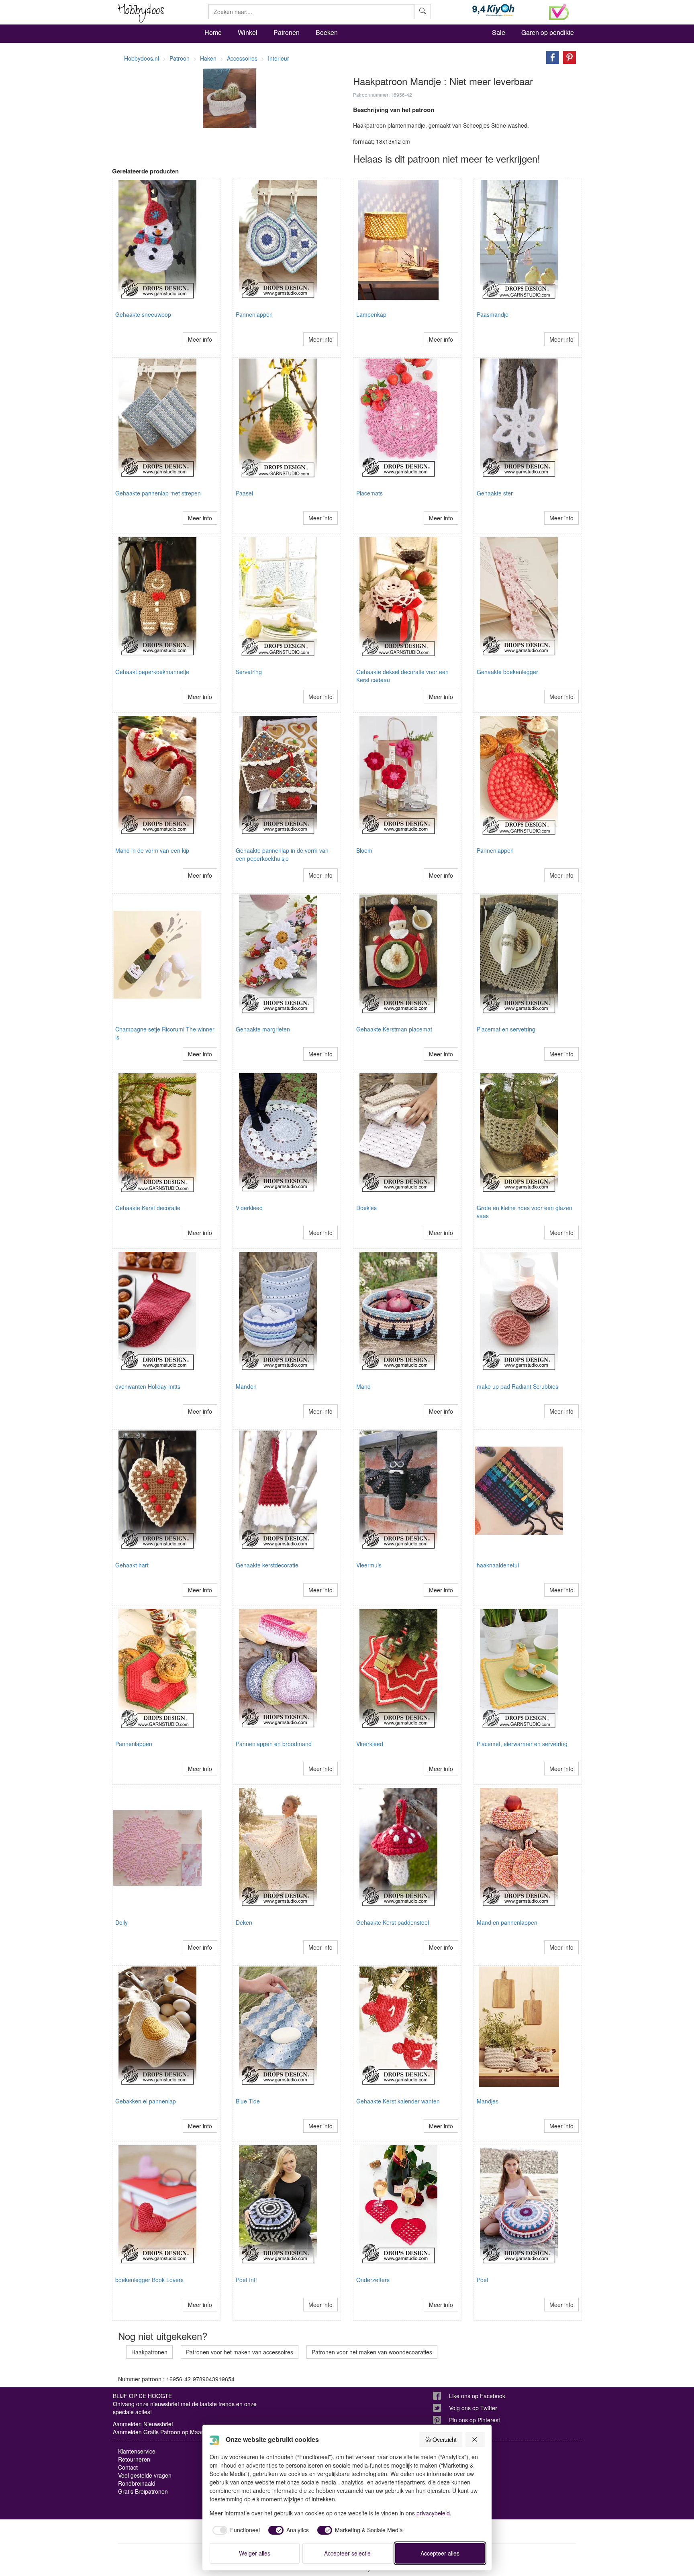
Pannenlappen (254, 314)
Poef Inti (246, 2280)
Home (213, 32)
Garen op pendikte (548, 32)
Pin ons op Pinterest (475, 2420)
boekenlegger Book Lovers (149, 2280)
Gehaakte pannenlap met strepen (158, 493)
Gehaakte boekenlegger (507, 672)
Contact (128, 2467)
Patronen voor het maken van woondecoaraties (372, 2352)
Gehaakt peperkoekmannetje (152, 672)
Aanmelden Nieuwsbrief (143, 2424)
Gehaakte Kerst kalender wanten (398, 2101)
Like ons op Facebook (477, 2396)
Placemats (369, 493)
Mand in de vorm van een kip (152, 850)
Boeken (327, 32)
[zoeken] (423, 12)
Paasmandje (493, 314)
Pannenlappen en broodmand (274, 1744)
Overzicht (445, 2439)
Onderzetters (373, 2280)
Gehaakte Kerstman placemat (394, 1029)
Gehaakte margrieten (263, 1029)
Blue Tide (248, 2101)
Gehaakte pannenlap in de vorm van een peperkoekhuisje (282, 854)
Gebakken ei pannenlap (146, 2101)
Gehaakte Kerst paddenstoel (393, 1922)
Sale (499, 32)
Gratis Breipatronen (143, 2491)
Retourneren (134, 2459)
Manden (246, 1386)
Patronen (287, 32)
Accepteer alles (440, 2553)
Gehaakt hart (132, 1565)
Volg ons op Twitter (473, 2408)
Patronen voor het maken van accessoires (240, 2352)
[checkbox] (235, 2530)
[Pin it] (567, 57)
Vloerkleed (249, 1208)
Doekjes (366, 1208)
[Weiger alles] (475, 2439)
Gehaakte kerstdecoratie (267, 1565)
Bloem (364, 850)
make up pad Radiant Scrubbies (517, 1386)
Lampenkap (371, 314)
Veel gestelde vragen (145, 2475)
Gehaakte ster (495, 493)
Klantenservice (137, 2451)
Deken (244, 1922)
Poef (483, 2280)
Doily (121, 1922)
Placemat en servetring (506, 1029)
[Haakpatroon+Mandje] (551, 57)
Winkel (248, 32)
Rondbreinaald (137, 2483)
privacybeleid (433, 2513)
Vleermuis (369, 1565)
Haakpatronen (149, 2352)
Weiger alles (255, 2553)
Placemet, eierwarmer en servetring (522, 1744)
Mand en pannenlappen (507, 1922)
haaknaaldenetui (498, 1565)
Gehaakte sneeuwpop (143, 314)
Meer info (200, 339)
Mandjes (488, 2101)
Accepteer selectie (347, 2553)
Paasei (244, 493)
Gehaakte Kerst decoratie (148, 1208)
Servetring (249, 672)
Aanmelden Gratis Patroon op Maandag (163, 2432)
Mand (363, 1386)
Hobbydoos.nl (142, 58)
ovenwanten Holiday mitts (148, 1386)
